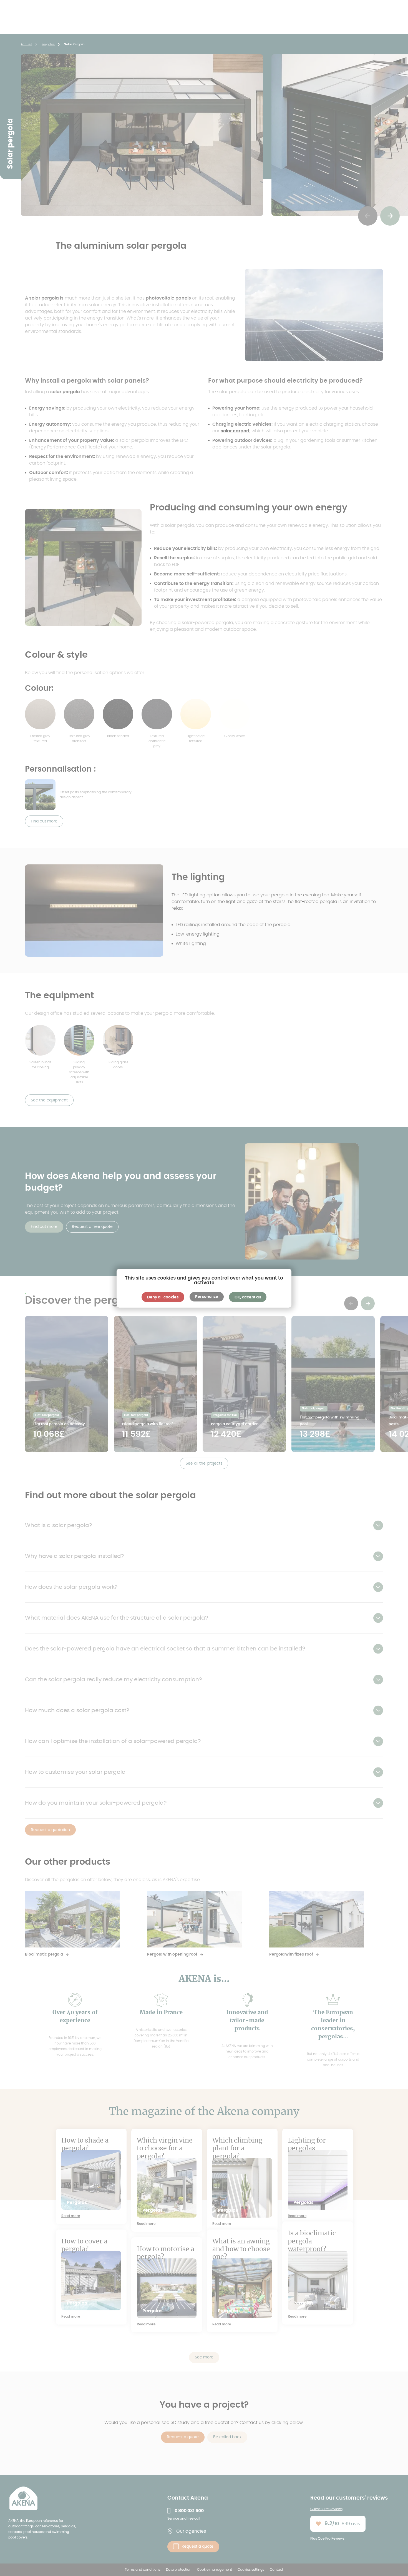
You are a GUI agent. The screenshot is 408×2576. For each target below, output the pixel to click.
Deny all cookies (163, 1297)
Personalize (207, 1297)
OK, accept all (248, 1297)
